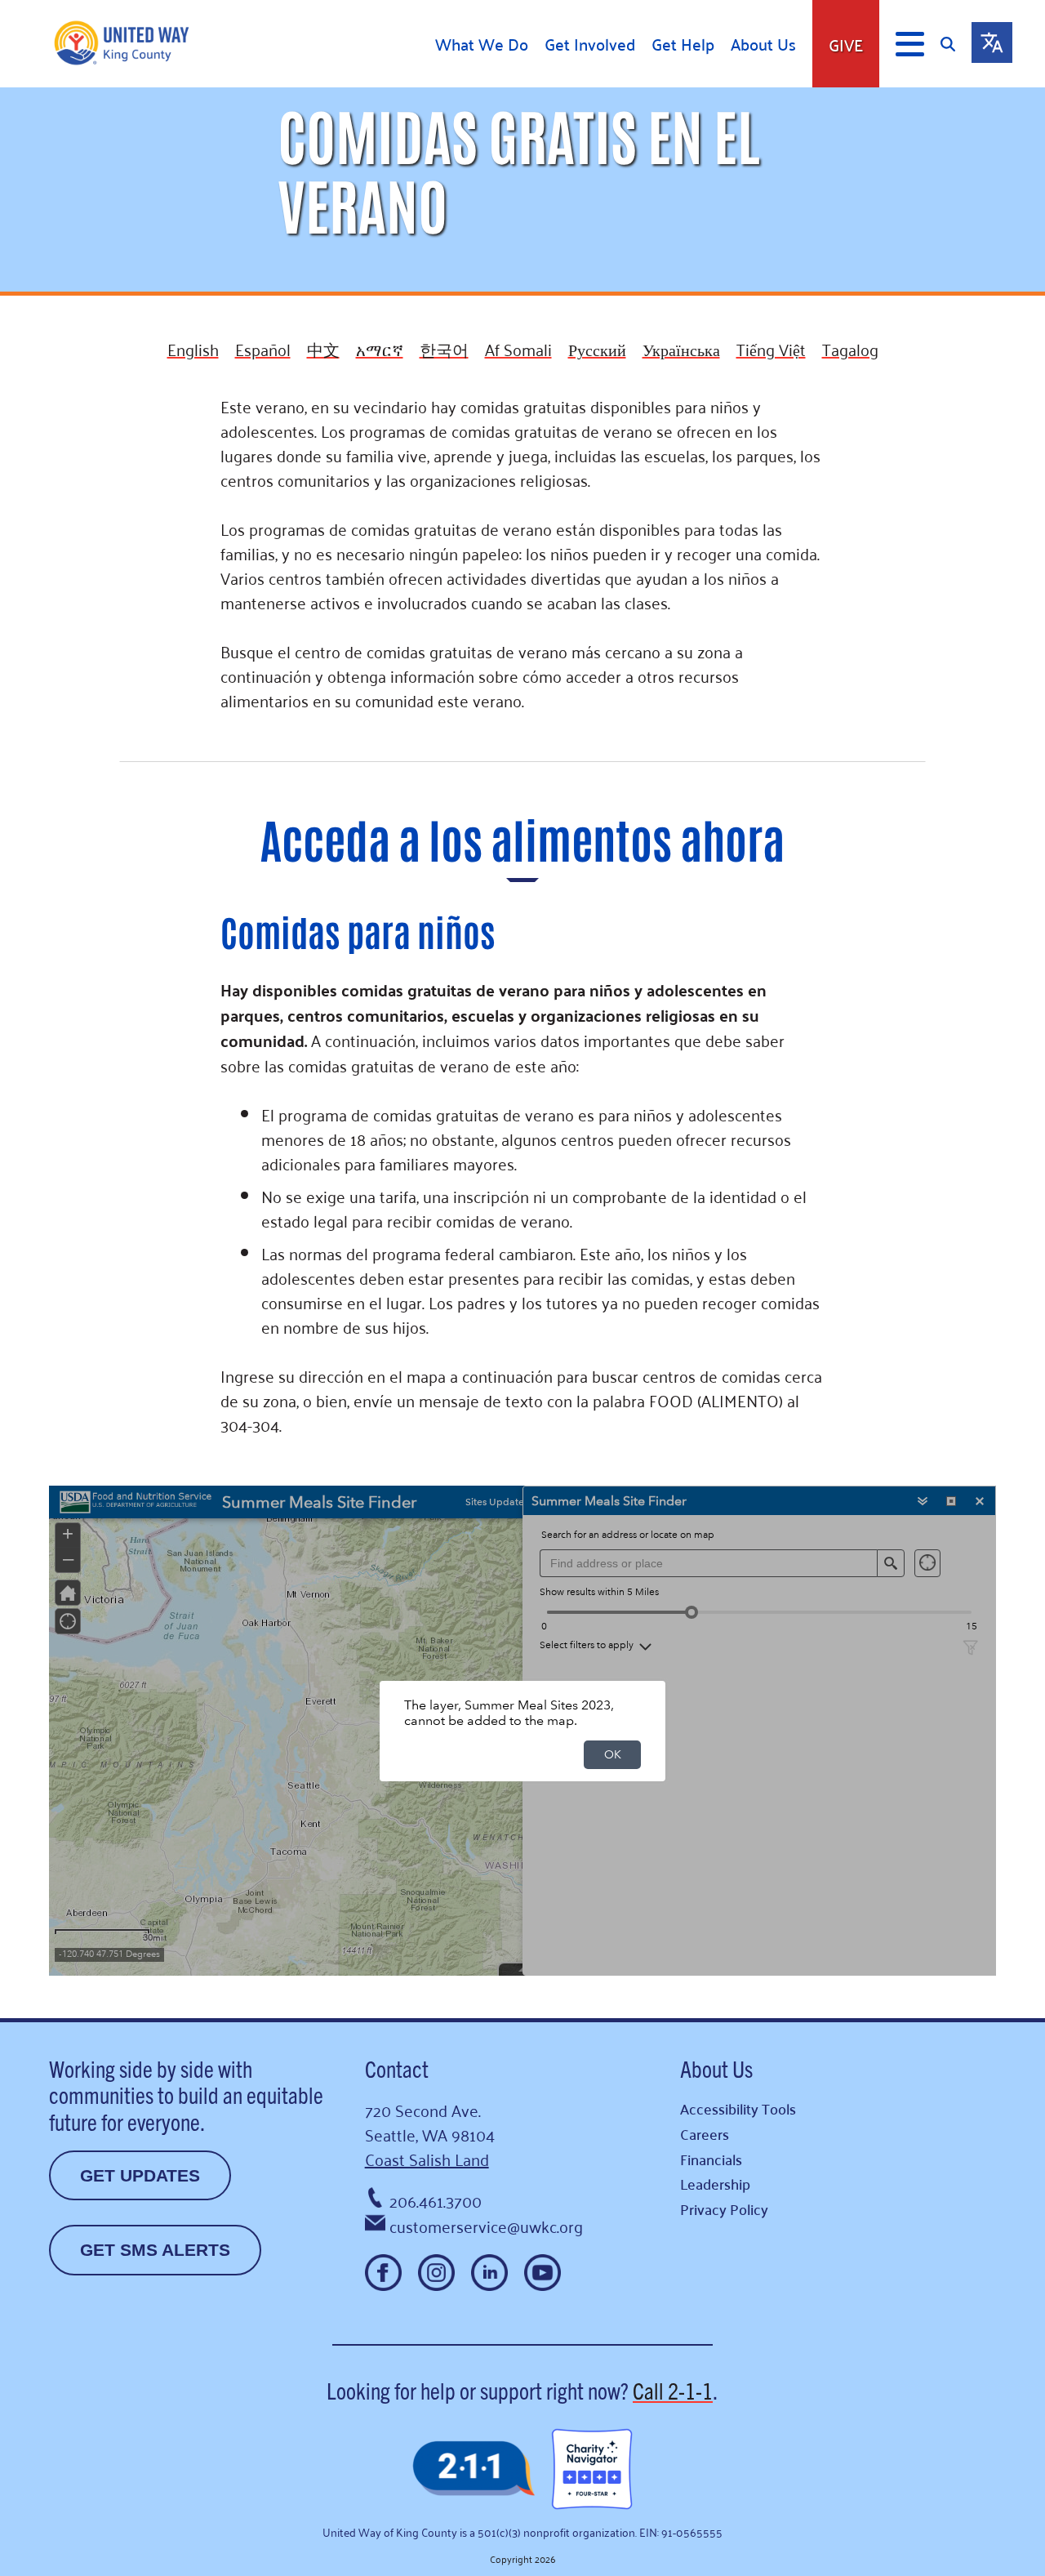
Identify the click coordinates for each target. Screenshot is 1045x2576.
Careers (705, 2134)
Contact (397, 2068)
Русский (597, 349)
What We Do (482, 44)
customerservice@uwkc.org (486, 2226)
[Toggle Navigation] (910, 44)
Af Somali (518, 349)
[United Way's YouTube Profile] (543, 2273)
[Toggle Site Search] (956, 44)
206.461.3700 (436, 2200)
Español (263, 349)
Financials (711, 2159)
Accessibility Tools (738, 2108)
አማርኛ (380, 349)
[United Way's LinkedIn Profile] (489, 2273)
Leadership (715, 2184)
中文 (323, 349)
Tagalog (850, 349)
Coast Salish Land (427, 2159)
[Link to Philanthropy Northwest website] (474, 2469)
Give (846, 44)
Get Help (683, 44)
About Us (763, 44)
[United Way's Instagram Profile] (436, 2273)
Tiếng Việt (771, 349)
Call (673, 2390)
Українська (681, 349)
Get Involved (590, 44)
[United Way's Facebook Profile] (383, 2273)
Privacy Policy (724, 2209)
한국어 (444, 349)
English (193, 349)
